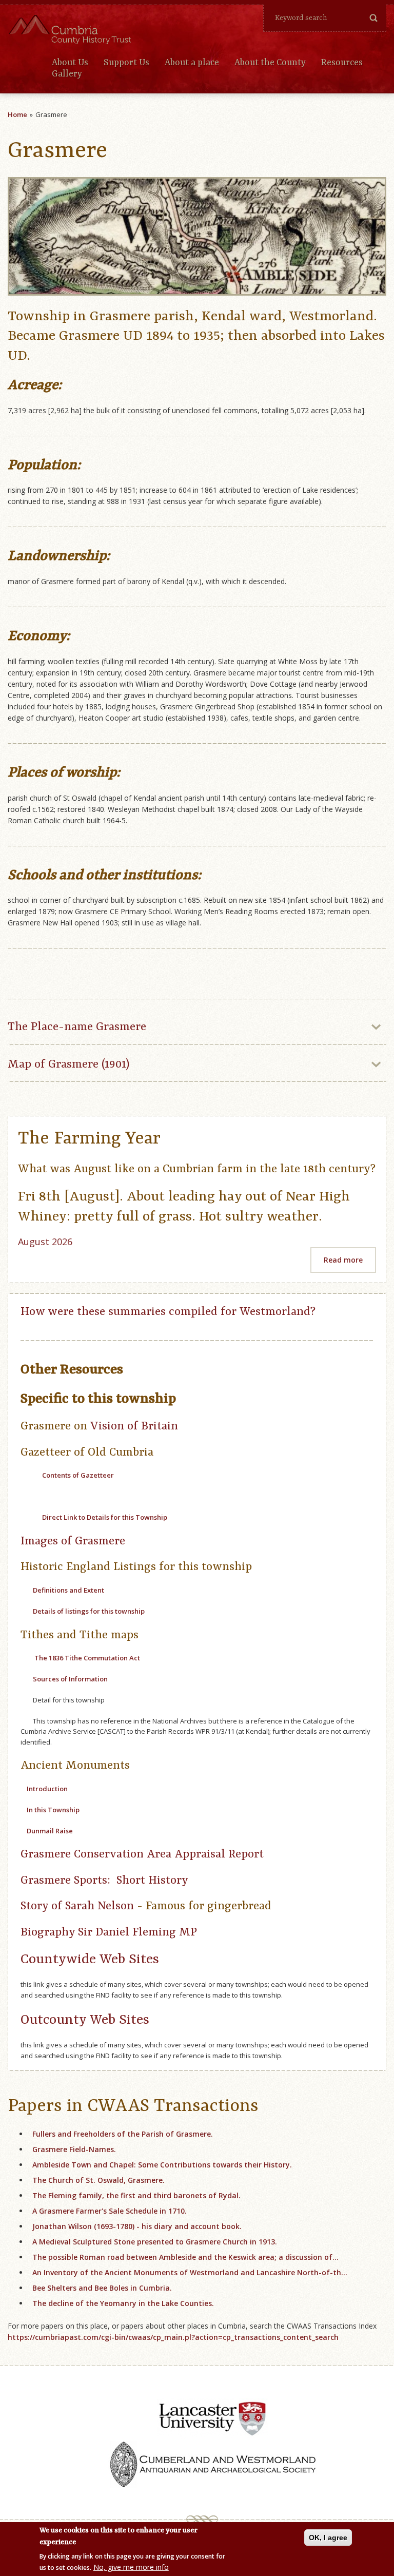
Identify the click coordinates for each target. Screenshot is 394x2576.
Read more (343, 1260)
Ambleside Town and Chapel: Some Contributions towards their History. (162, 2165)
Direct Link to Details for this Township (105, 1517)
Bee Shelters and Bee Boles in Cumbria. (102, 2288)
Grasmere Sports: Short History (104, 1881)
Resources (342, 63)
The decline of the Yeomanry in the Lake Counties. (123, 2303)
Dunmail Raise (50, 1831)
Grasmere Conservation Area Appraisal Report (142, 1854)
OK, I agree (328, 2538)
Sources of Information (70, 1679)
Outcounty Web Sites (85, 2020)
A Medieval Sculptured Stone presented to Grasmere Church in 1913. (155, 2242)
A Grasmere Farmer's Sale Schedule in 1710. (110, 2211)
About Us (70, 63)
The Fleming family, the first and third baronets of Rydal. (136, 2195)
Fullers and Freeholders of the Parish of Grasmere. (123, 2134)
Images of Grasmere (73, 1541)
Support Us (126, 63)
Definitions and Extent (68, 1590)
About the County (270, 63)
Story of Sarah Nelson (77, 1906)
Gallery (67, 74)
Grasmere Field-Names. (74, 2149)
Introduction (47, 1789)
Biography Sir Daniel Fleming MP (109, 1932)
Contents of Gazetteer (78, 1475)
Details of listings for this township (88, 1611)
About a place (192, 63)
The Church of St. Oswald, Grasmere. (98, 2180)
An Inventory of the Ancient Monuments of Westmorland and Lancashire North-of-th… (190, 2272)
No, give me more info (131, 2567)
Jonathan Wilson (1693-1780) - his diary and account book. (137, 2226)
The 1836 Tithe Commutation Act (87, 1658)
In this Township (53, 1810)
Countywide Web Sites (90, 1959)
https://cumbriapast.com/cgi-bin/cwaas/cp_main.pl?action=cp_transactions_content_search (173, 2337)
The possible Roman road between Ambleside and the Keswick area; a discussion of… (185, 2257)
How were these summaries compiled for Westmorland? (168, 1312)
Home (17, 114)
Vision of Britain (134, 1426)
